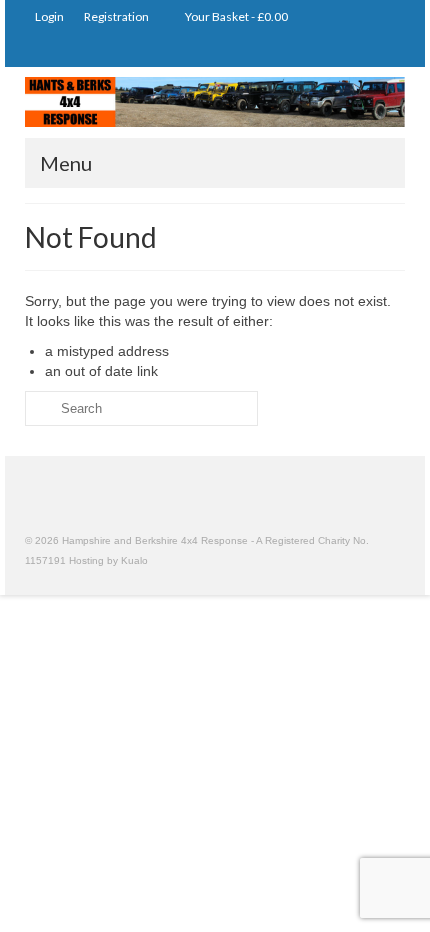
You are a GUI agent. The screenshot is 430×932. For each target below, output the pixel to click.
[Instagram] (330, 50)
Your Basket (235, 16)
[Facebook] (388, 50)
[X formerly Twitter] (359, 50)
